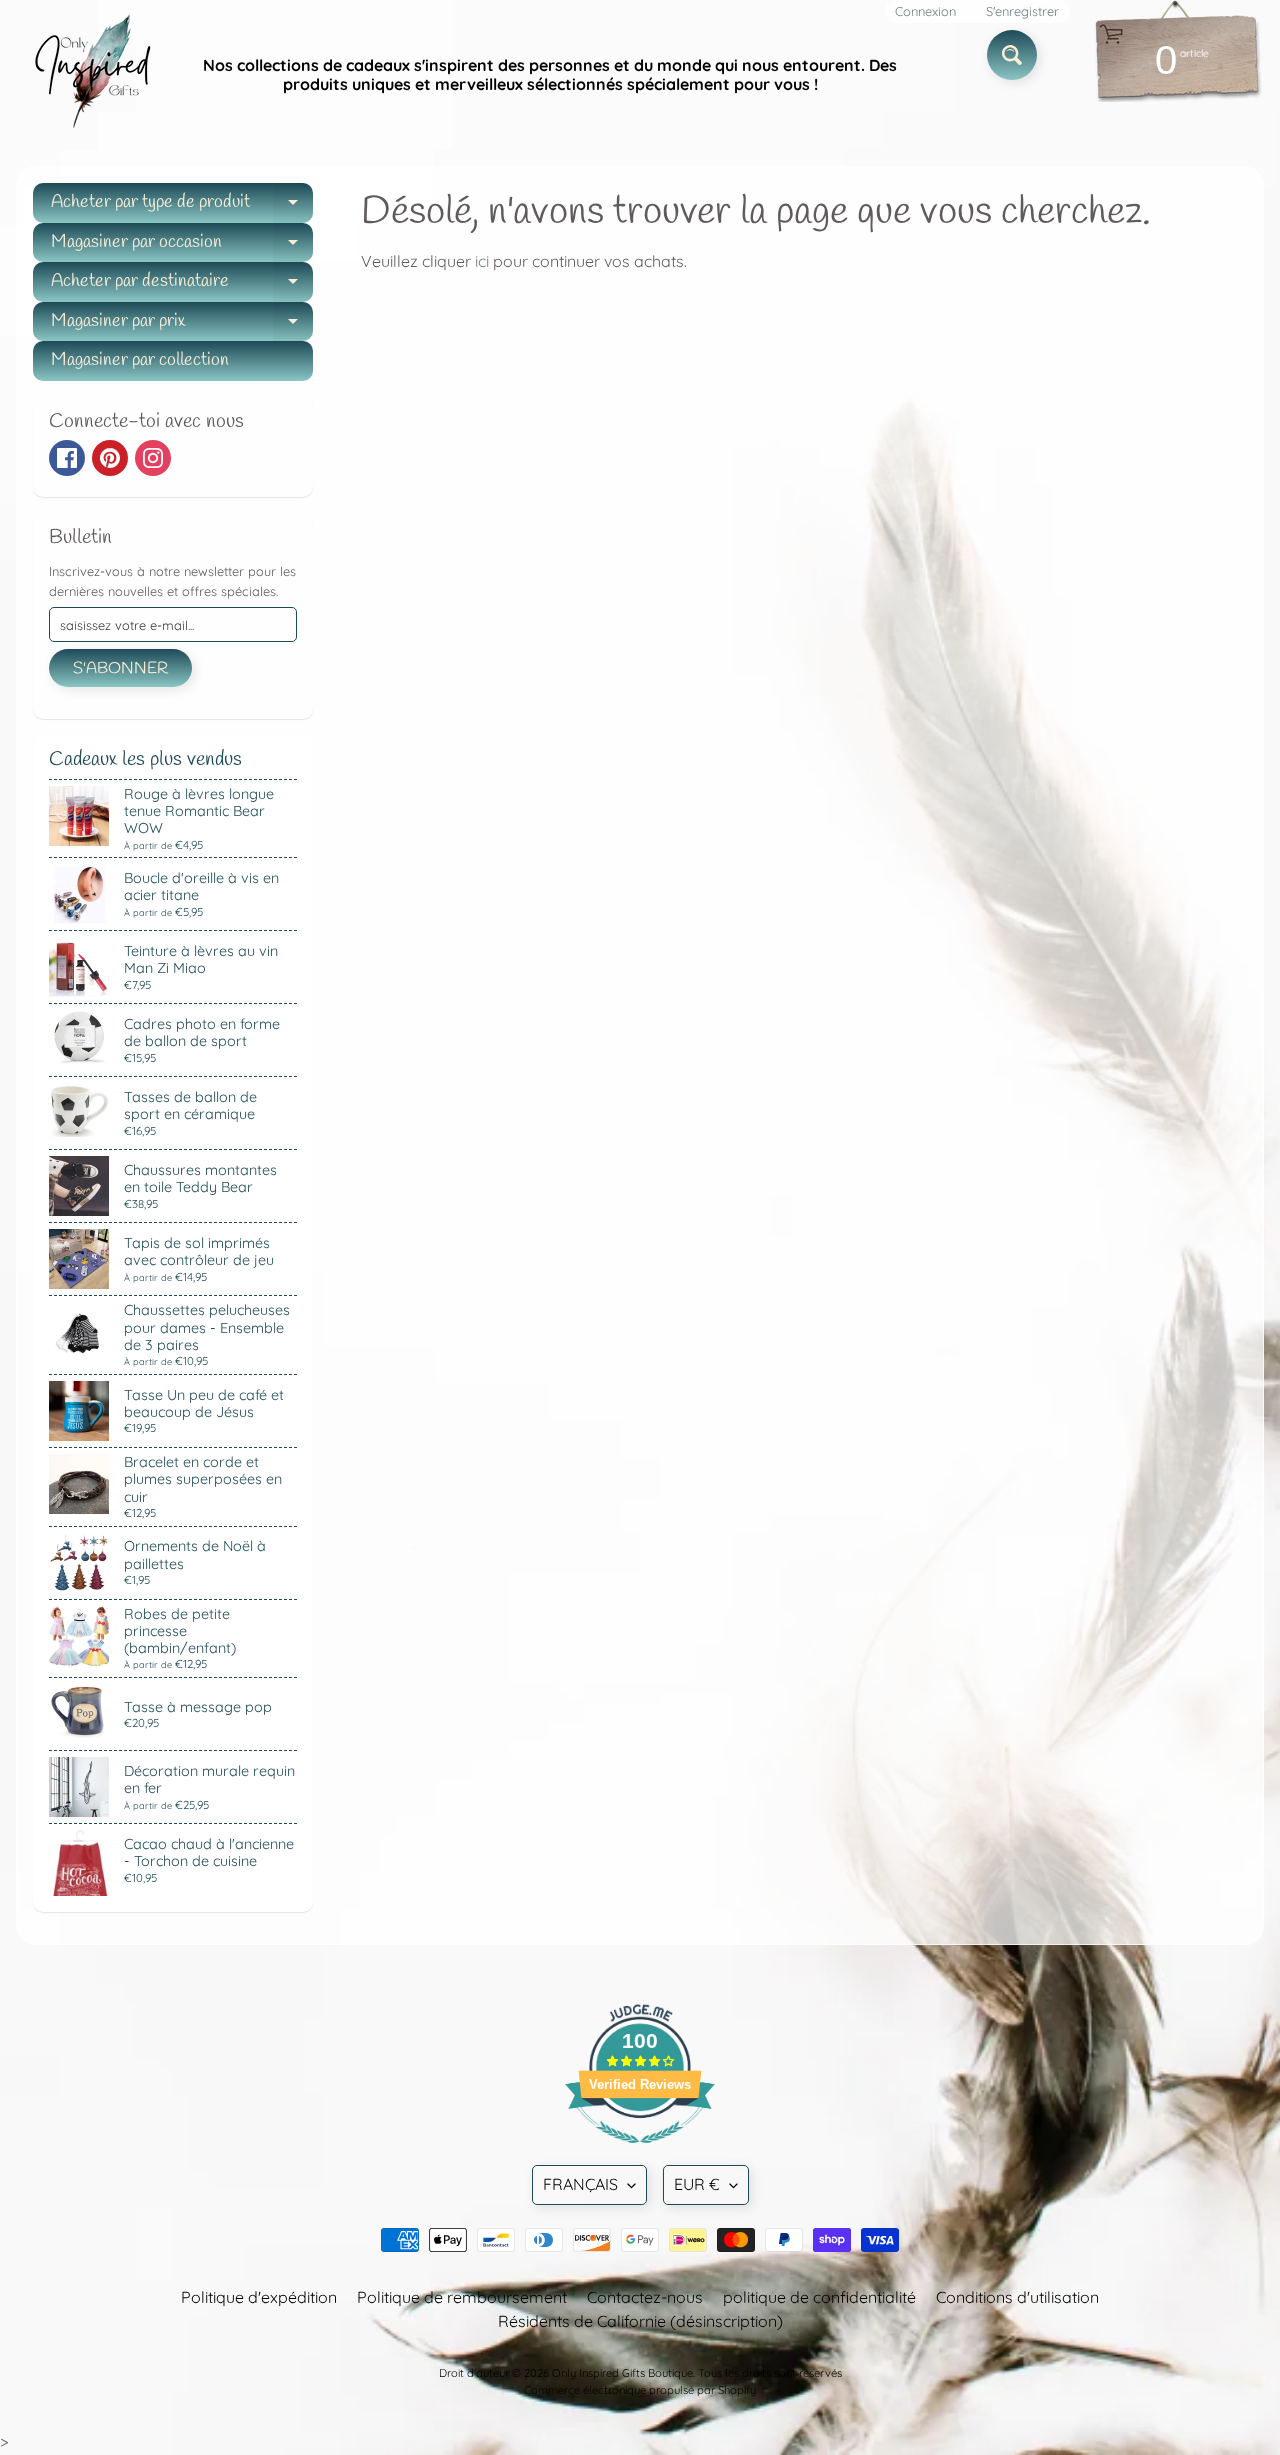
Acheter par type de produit (182, 206)
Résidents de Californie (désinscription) (640, 2321)
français (580, 2184)
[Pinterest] (110, 458)
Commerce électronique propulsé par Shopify (640, 2390)
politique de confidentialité (819, 2297)
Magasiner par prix (182, 325)
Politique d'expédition (259, 2297)
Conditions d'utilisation (1017, 2297)
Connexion (925, 11)
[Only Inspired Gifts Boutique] (91, 75)
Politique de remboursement (462, 2297)
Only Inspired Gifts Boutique (622, 2373)
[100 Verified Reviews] (640, 2153)
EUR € (697, 2184)
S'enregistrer (1022, 11)
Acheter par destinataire (182, 285)
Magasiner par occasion (182, 246)
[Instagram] (153, 458)
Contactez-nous (645, 2297)
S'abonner (120, 668)
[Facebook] (67, 458)
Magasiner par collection (140, 360)
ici (482, 261)
